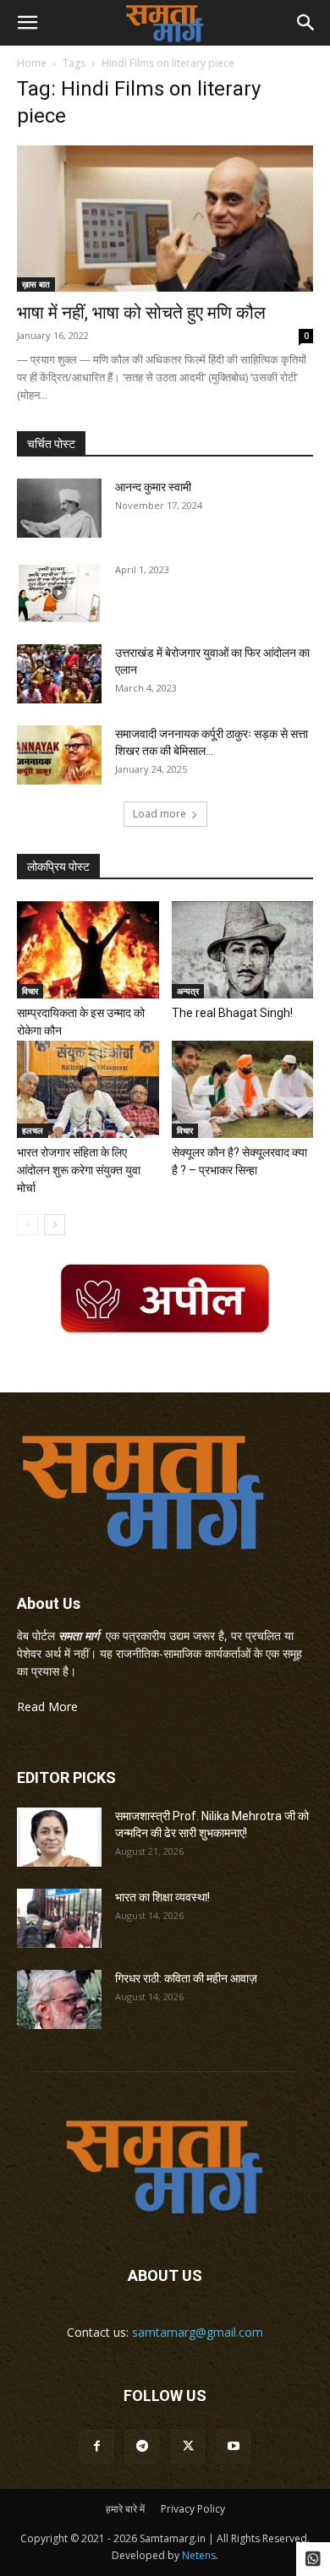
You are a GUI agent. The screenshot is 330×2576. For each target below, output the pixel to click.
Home (32, 63)
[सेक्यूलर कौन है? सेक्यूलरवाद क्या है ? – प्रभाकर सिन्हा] (243, 1089)
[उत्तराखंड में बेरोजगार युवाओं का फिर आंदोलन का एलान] (59, 674)
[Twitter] (188, 2447)
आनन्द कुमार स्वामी (153, 487)
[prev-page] (27, 1225)
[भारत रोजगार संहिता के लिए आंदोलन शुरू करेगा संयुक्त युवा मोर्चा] (88, 1089)
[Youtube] (234, 2447)
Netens (199, 2555)
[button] (27, 23)
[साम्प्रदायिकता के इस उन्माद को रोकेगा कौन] (88, 950)
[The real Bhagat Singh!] (243, 950)
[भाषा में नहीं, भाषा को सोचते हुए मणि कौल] (165, 219)
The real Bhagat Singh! (232, 1013)
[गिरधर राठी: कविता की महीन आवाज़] (59, 1999)
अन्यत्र (188, 991)
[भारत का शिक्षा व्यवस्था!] (59, 1918)
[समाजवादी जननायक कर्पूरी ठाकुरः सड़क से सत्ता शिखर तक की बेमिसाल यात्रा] (59, 755)
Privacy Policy (193, 2509)
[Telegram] (142, 2447)
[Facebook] (96, 2447)
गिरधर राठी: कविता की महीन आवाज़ (186, 1978)
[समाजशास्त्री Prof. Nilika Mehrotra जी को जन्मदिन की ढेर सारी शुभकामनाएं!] (59, 1837)
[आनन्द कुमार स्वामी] (59, 508)
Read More (47, 1706)
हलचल (33, 1130)
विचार (30, 991)
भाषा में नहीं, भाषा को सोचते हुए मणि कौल (141, 313)
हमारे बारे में (125, 2509)
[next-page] (55, 1225)
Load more (159, 814)
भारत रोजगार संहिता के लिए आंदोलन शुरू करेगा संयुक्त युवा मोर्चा (79, 1170)
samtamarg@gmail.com (198, 2332)
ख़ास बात (36, 284)
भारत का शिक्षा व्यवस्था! (162, 1897)
